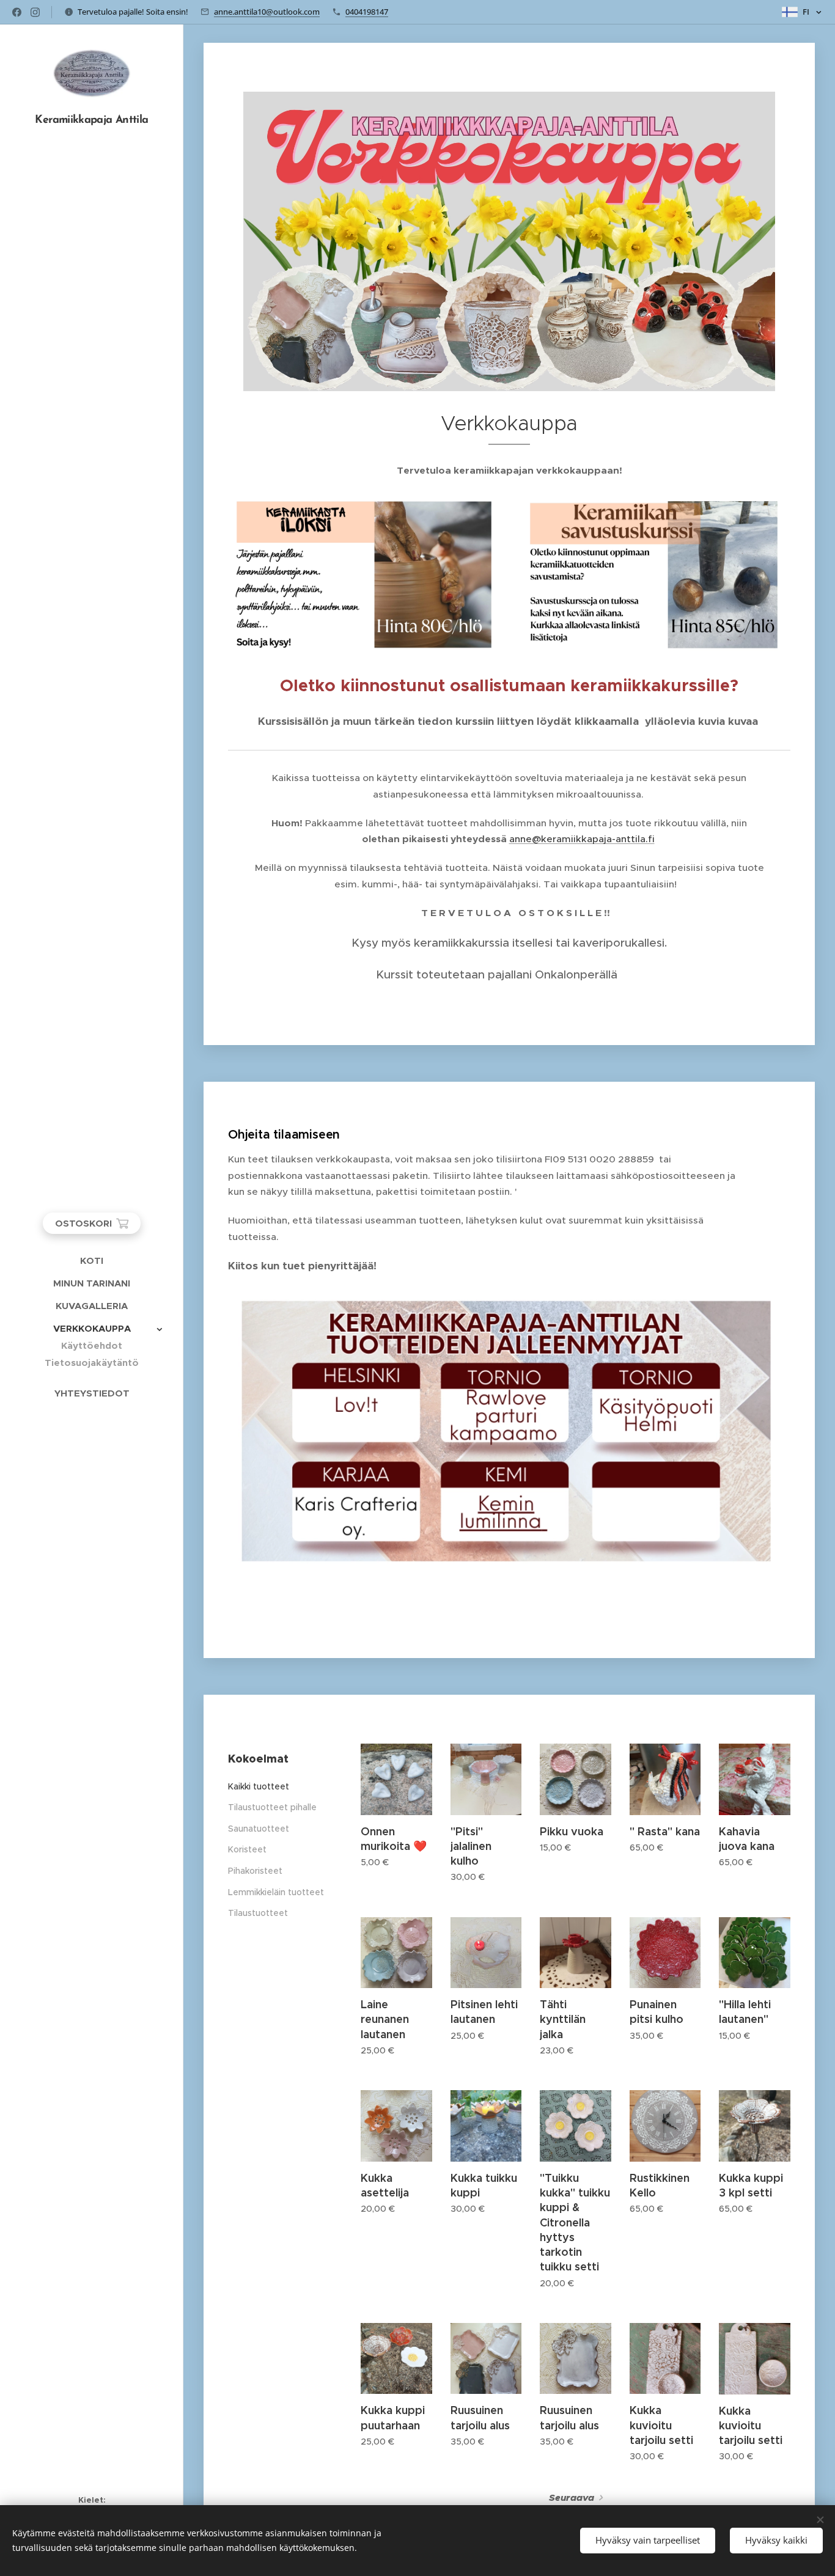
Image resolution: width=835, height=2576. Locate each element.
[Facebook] (17, 12)
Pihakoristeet (255, 1871)
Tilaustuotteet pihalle (272, 1807)
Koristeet (247, 1849)
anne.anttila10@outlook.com (267, 12)
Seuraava (572, 2498)
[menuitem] (92, 1260)
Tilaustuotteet (258, 1913)
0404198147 (367, 12)
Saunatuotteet (259, 1829)
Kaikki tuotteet (259, 1786)
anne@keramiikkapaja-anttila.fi (582, 839)
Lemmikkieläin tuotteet (276, 1892)
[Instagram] (35, 12)
